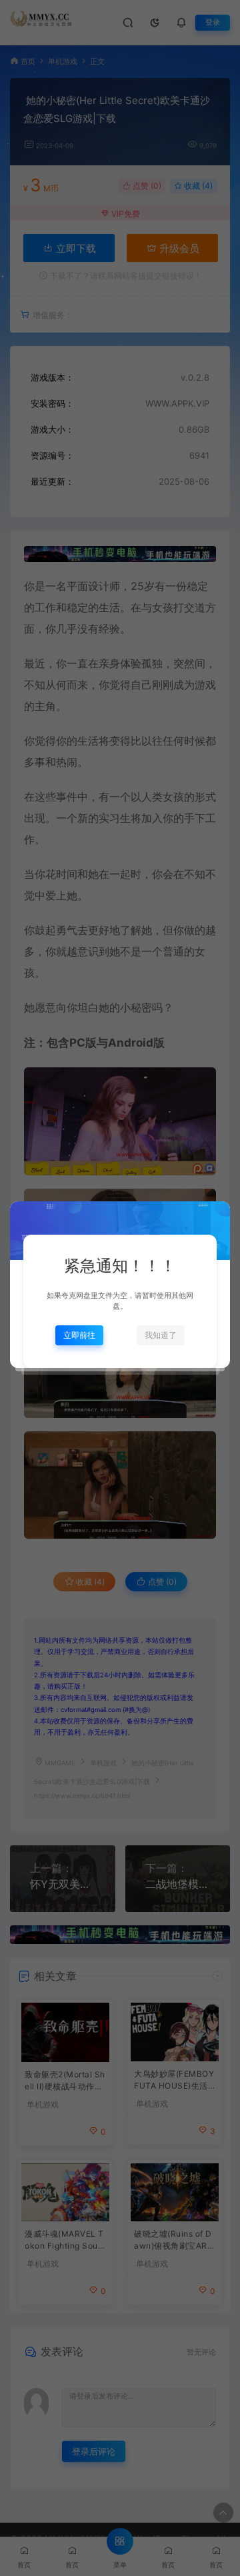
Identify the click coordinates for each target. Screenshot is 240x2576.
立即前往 (79, 1335)
